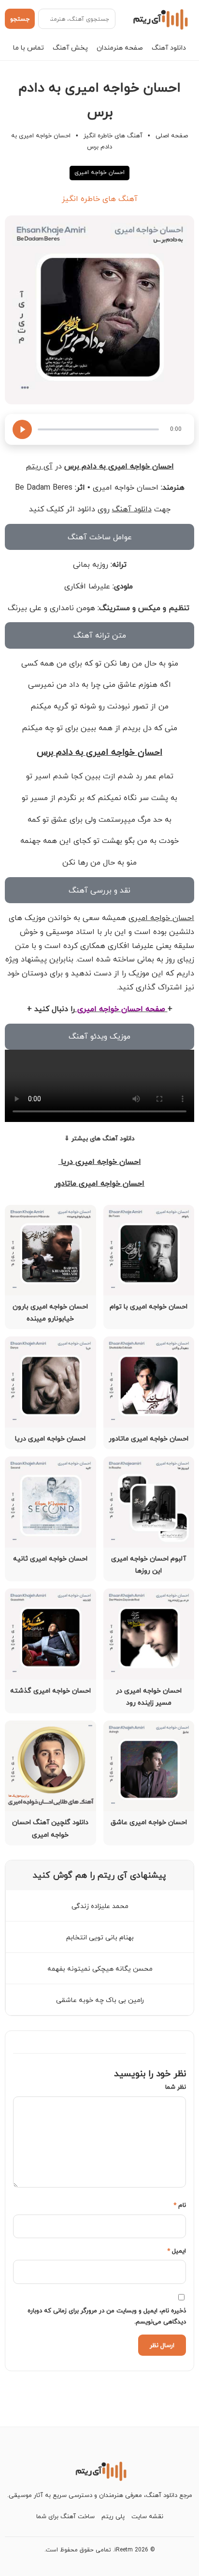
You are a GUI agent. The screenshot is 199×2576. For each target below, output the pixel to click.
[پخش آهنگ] (22, 429)
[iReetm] (159, 19)
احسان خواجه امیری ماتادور (99, 1183)
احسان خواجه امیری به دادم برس (99, 752)
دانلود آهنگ (169, 47)
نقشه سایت (147, 2516)
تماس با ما (28, 47)
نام (180, 2205)
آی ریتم (39, 466)
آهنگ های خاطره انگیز (113, 135)
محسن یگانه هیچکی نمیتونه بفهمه (100, 1969)
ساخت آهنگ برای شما (65, 2516)
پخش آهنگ (70, 47)
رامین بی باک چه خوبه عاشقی (100, 2000)
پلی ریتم (113, 2516)
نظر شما (176, 2087)
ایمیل (177, 2251)
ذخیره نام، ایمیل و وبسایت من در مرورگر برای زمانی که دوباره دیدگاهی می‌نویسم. (107, 2316)
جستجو (20, 19)
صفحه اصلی (172, 135)
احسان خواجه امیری (99, 172)
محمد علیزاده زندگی (100, 1906)
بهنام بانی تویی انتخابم (100, 1937)
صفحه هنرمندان (120, 47)
